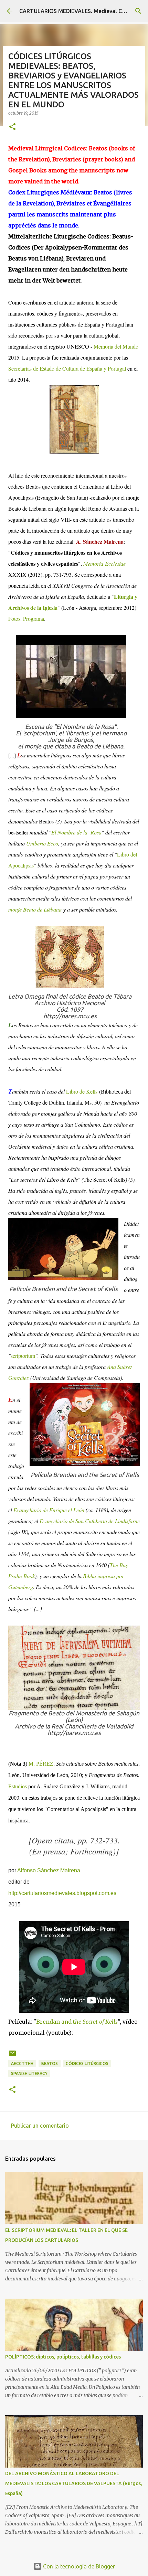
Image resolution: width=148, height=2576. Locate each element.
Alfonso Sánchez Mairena (48, 1870)
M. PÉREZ (41, 1764)
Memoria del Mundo (116, 346)
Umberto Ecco (42, 843)
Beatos (50, 2063)
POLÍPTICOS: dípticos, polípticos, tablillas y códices (63, 2357)
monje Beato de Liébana (35, 909)
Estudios (18, 1786)
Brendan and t (77, 2022)
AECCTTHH (22, 2063)
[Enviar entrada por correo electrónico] (12, 2056)
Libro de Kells (82, 1091)
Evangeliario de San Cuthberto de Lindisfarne (90, 1521)
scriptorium (23, 1356)
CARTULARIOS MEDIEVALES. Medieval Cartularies (83, 11)
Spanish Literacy (29, 2073)
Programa (34, 619)
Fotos (14, 619)
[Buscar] (138, 11)
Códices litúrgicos (87, 2063)
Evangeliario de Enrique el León (49, 1510)
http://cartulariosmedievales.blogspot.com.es (62, 1893)
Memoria (93, 563)
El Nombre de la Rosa (76, 832)
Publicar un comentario (40, 2126)
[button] (12, 127)
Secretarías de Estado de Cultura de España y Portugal (67, 368)
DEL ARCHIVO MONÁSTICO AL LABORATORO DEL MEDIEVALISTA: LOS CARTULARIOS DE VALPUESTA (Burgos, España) (74, 2483)
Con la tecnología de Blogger (78, 2566)
